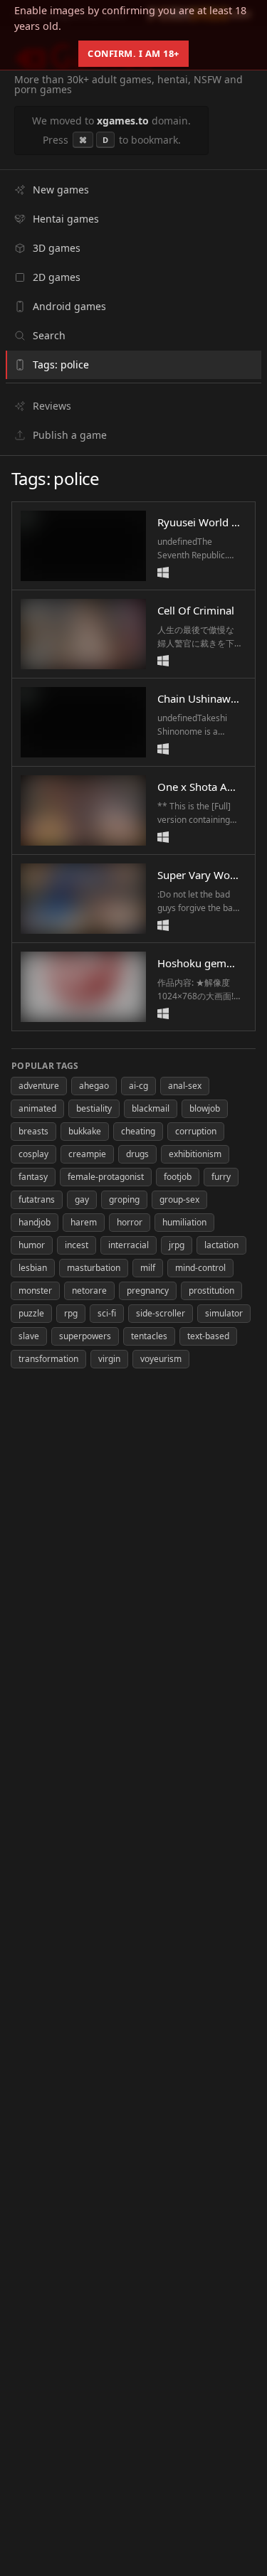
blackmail (151, 1108)
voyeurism (161, 1359)
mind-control (200, 1268)
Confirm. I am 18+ (133, 53)
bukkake (85, 1131)
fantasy (33, 1177)
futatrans (37, 1199)
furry (221, 1177)
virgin (109, 1359)
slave (29, 1336)
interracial (129, 1245)
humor (32, 1245)
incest (77, 1245)
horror (130, 1222)
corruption (196, 1131)
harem (84, 1222)
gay (82, 1199)
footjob (178, 1177)
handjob (35, 1222)
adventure (39, 1086)
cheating (138, 1131)
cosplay (33, 1154)
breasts (33, 1131)
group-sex (179, 1199)
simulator (224, 1313)
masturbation (94, 1268)
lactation (221, 1245)
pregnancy (148, 1290)
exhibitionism (195, 1154)
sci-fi (107, 1313)
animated (37, 1108)
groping (124, 1199)
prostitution (211, 1290)
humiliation (184, 1222)
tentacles (149, 1336)
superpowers (85, 1336)
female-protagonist (106, 1177)
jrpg (177, 1245)
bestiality (94, 1108)
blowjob (205, 1108)
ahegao (94, 1086)
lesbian (33, 1268)
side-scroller (161, 1313)
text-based (208, 1336)
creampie (87, 1154)
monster (35, 1290)
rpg (71, 1313)
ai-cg (138, 1086)
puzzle (31, 1313)
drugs (137, 1154)
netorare (89, 1290)
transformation (48, 1359)
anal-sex (185, 1086)
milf (148, 1268)
